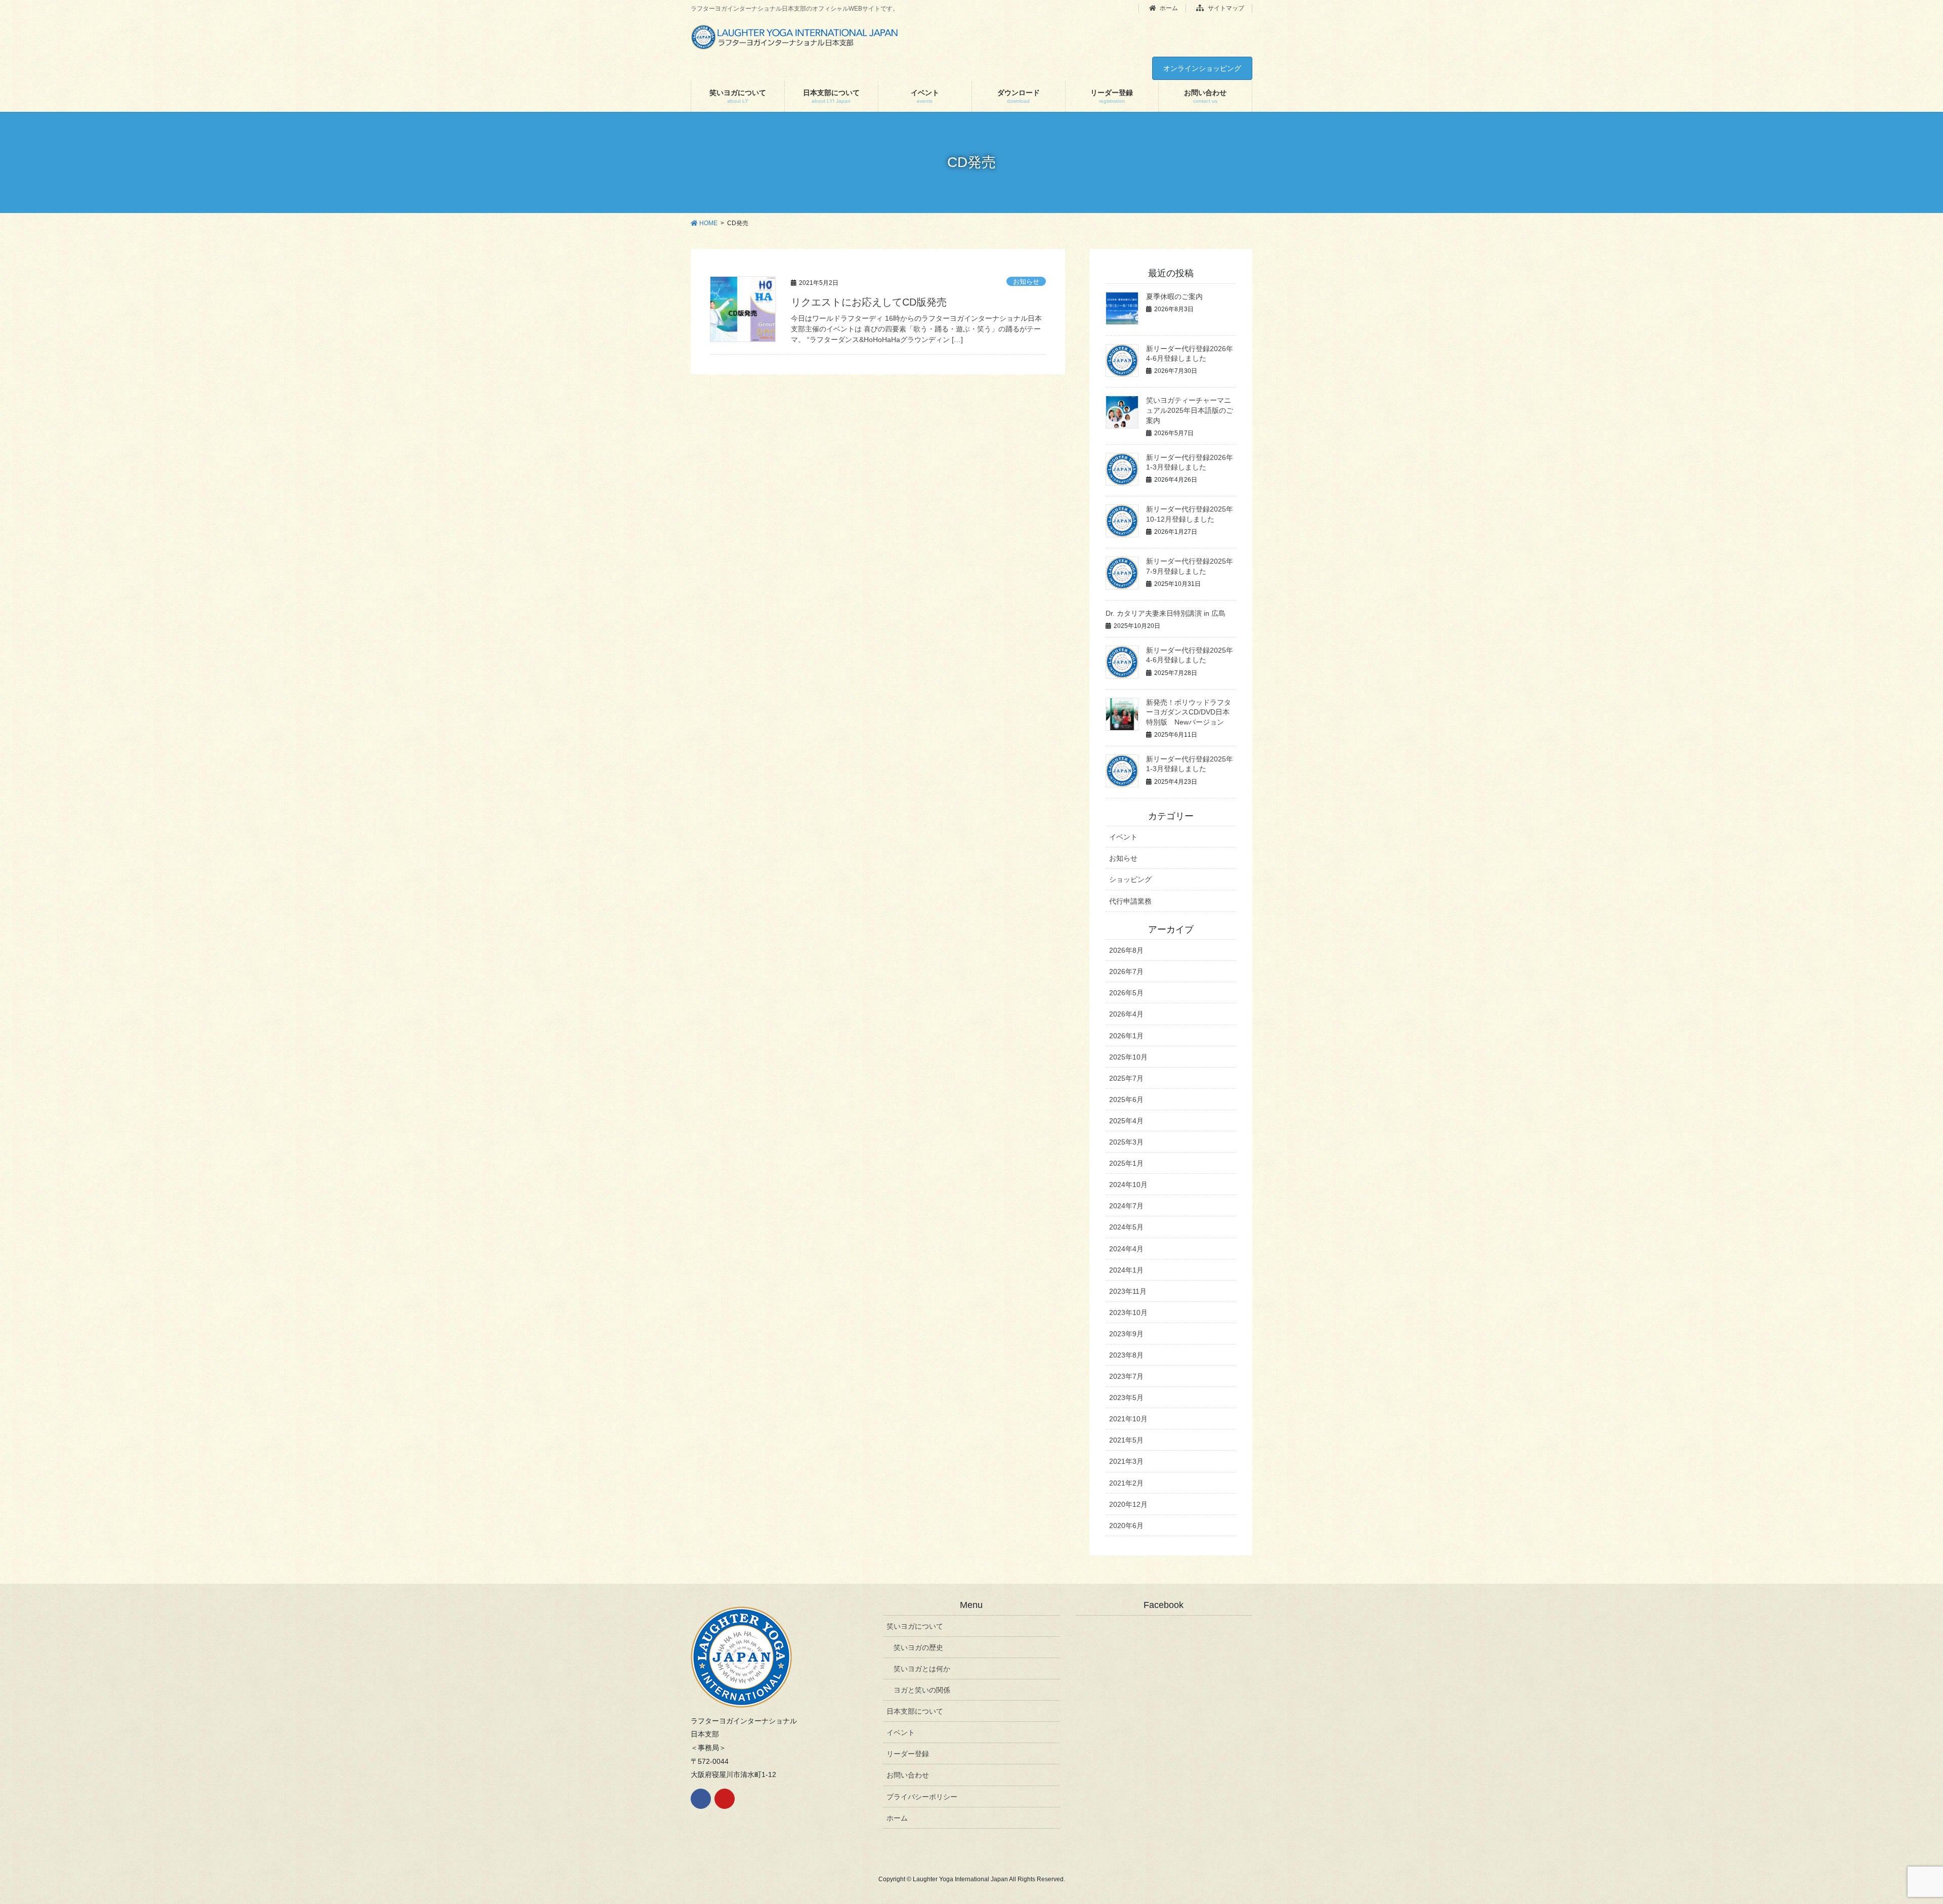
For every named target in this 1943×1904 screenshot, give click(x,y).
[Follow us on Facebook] (701, 1799)
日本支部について (915, 1711)
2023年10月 (1128, 1313)
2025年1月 (1126, 1163)
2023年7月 (1126, 1376)
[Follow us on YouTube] (725, 1799)
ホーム (1168, 8)
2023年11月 (1128, 1291)
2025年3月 (1126, 1142)
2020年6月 (1126, 1526)
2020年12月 (1128, 1504)
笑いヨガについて (915, 1626)
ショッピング (1130, 879)
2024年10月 (1128, 1184)
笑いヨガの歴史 (918, 1647)
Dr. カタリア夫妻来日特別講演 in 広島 (1166, 613)
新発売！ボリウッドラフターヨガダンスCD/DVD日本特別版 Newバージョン (1189, 712)
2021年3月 (1126, 1461)
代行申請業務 (1130, 901)
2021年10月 (1128, 1419)
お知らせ (1026, 282)
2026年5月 (1126, 993)
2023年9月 (1126, 1334)
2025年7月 (1126, 1078)
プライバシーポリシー (922, 1797)
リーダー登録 (908, 1754)
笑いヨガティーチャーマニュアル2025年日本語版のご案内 (1190, 410)
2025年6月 (1126, 1099)
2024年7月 (1126, 1206)
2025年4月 (1126, 1121)
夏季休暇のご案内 (1174, 297)
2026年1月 (1126, 1036)
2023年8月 (1126, 1355)
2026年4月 (1126, 1014)
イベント (1123, 837)
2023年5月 (1126, 1398)
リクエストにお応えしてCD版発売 (869, 302)
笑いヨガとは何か (922, 1669)
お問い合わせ (908, 1775)
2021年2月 (1126, 1483)
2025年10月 (1128, 1057)
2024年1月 (1126, 1270)
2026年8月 (1126, 950)
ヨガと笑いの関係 (922, 1690)
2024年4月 (1126, 1249)
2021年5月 (1126, 1440)
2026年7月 (1126, 971)
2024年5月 (1126, 1227)
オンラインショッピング (1202, 68)
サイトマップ (1225, 8)
